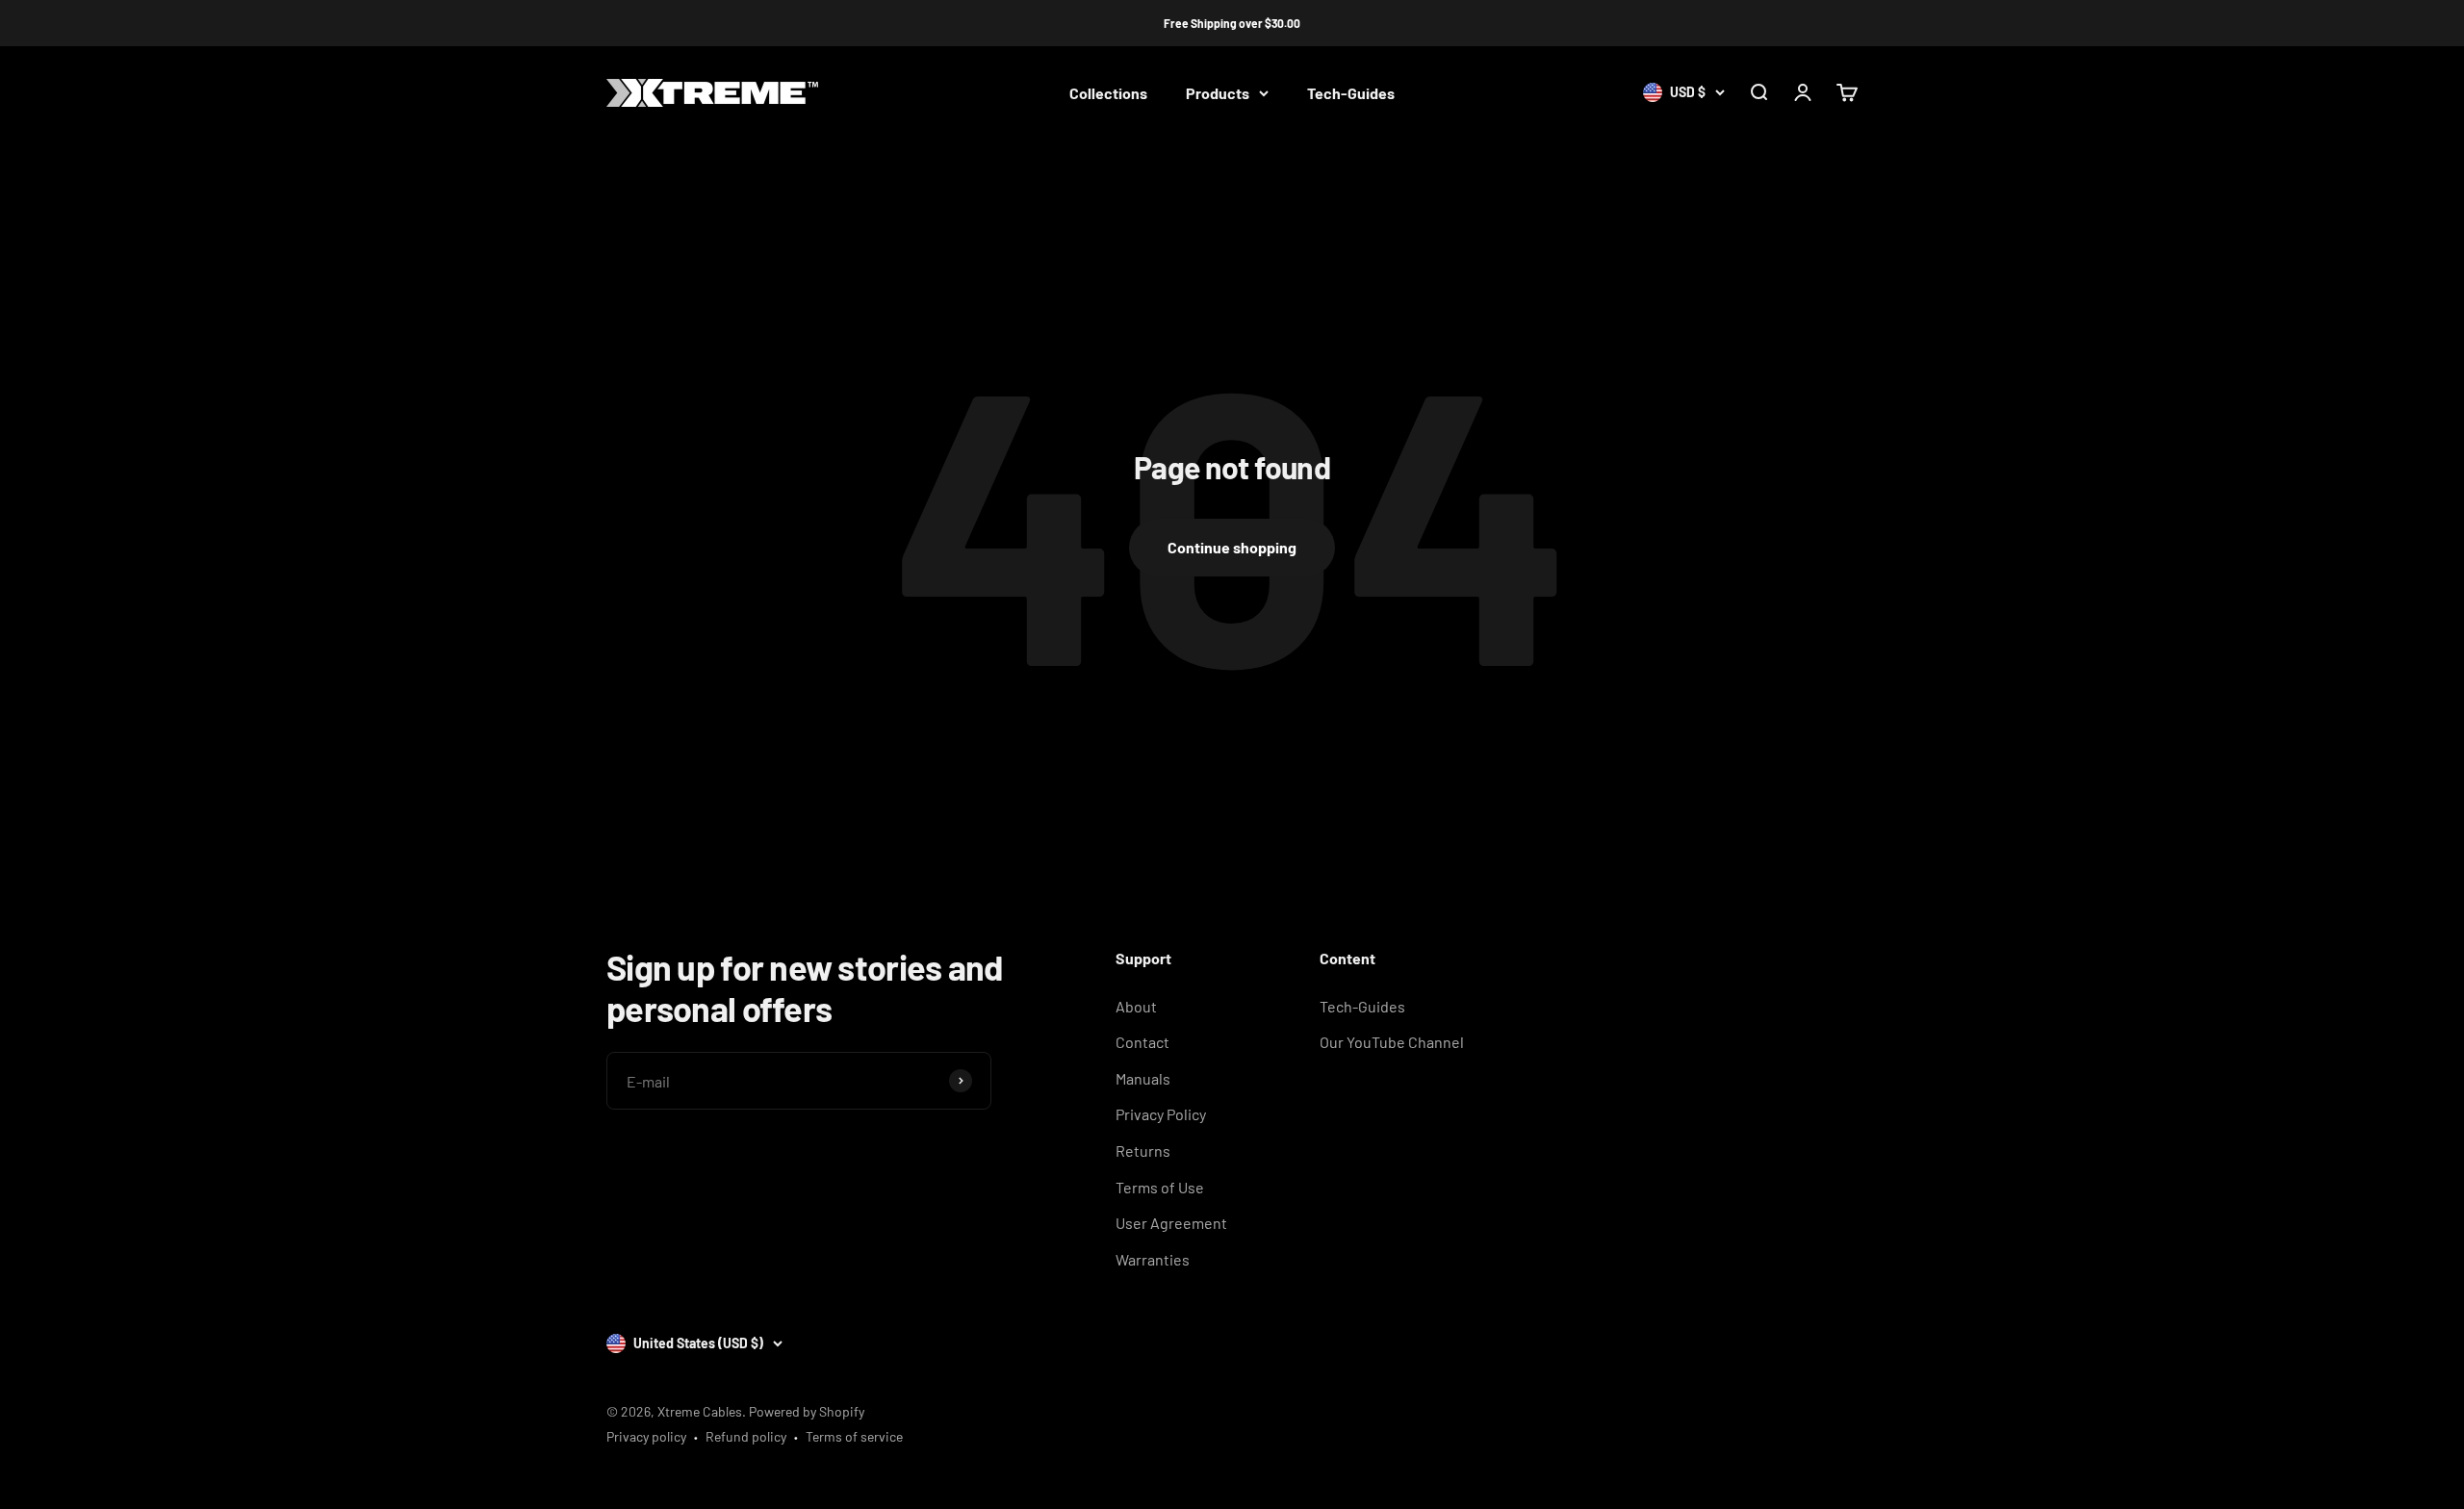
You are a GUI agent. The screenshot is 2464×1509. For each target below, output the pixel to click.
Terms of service (854, 1436)
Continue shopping (1232, 547)
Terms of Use (1160, 1187)
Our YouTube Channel (1392, 1042)
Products (1218, 93)
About (1136, 1006)
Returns (1143, 1151)
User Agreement (1171, 1223)
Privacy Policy (1161, 1114)
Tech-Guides (1351, 93)
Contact (1142, 1042)
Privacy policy (646, 1436)
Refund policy (746, 1436)
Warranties (1153, 1259)
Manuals (1143, 1078)
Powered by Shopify (807, 1411)
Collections (1108, 93)
